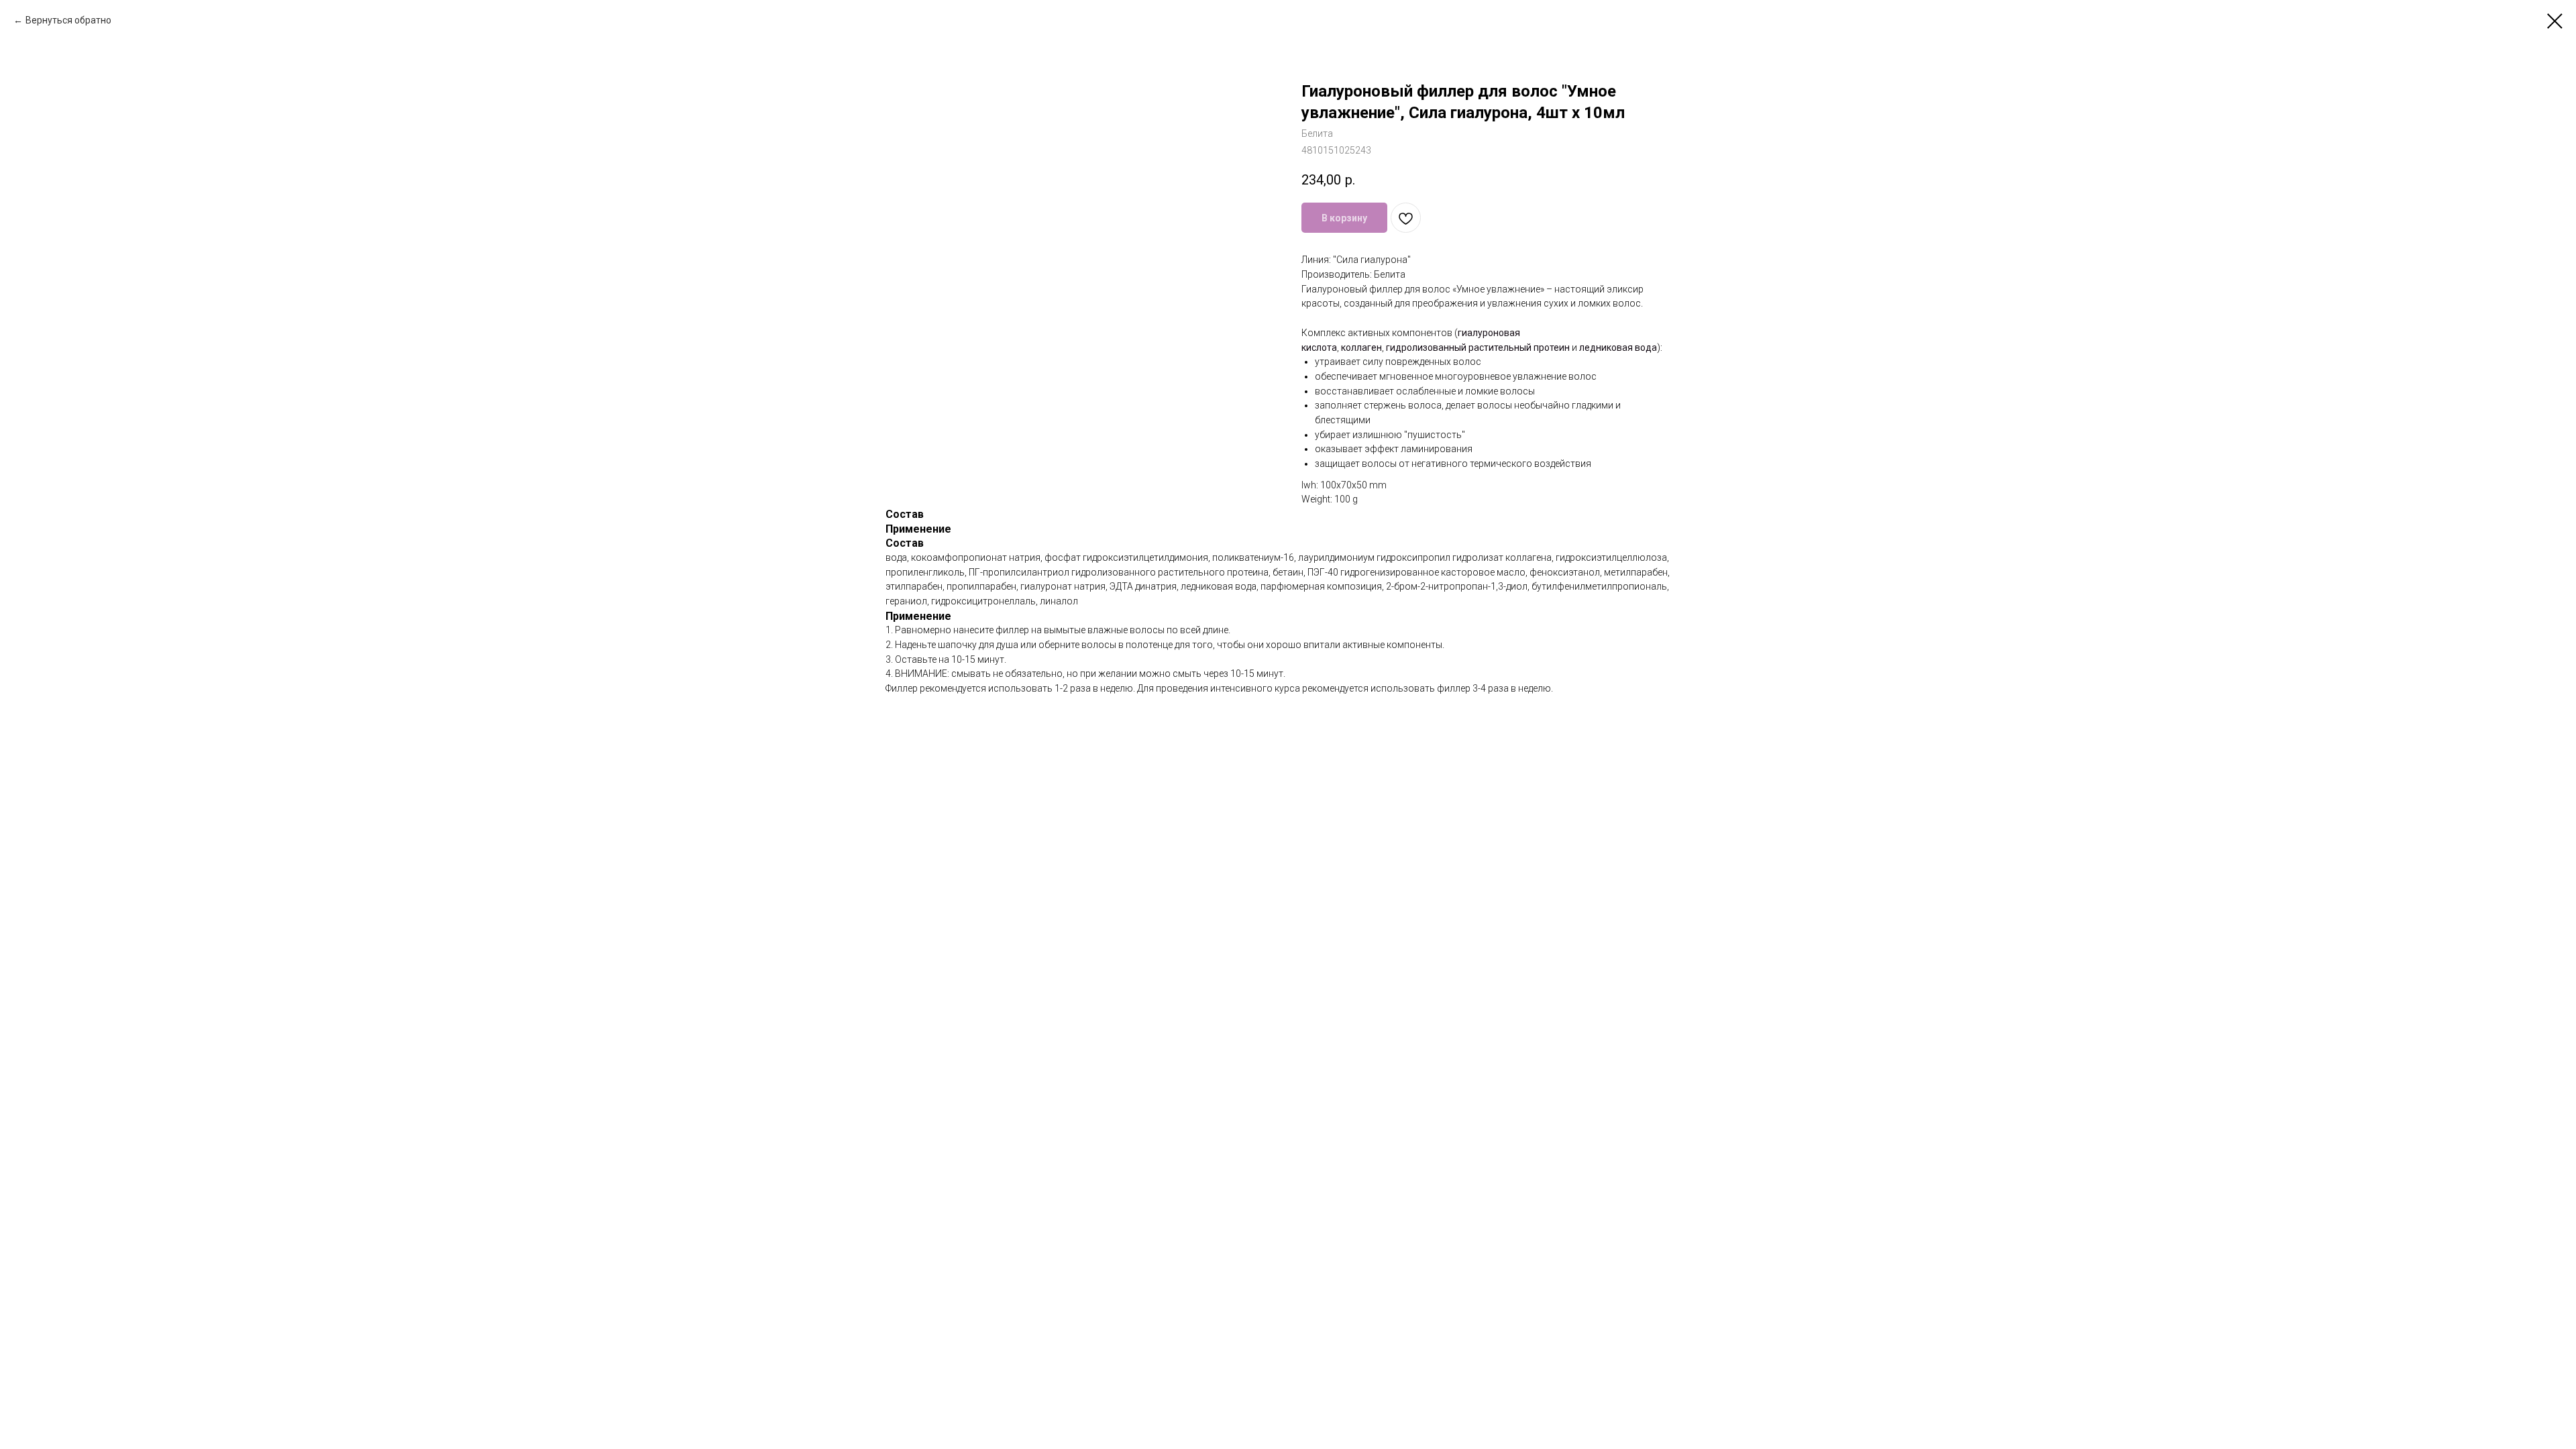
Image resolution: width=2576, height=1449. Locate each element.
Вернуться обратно (68, 20)
